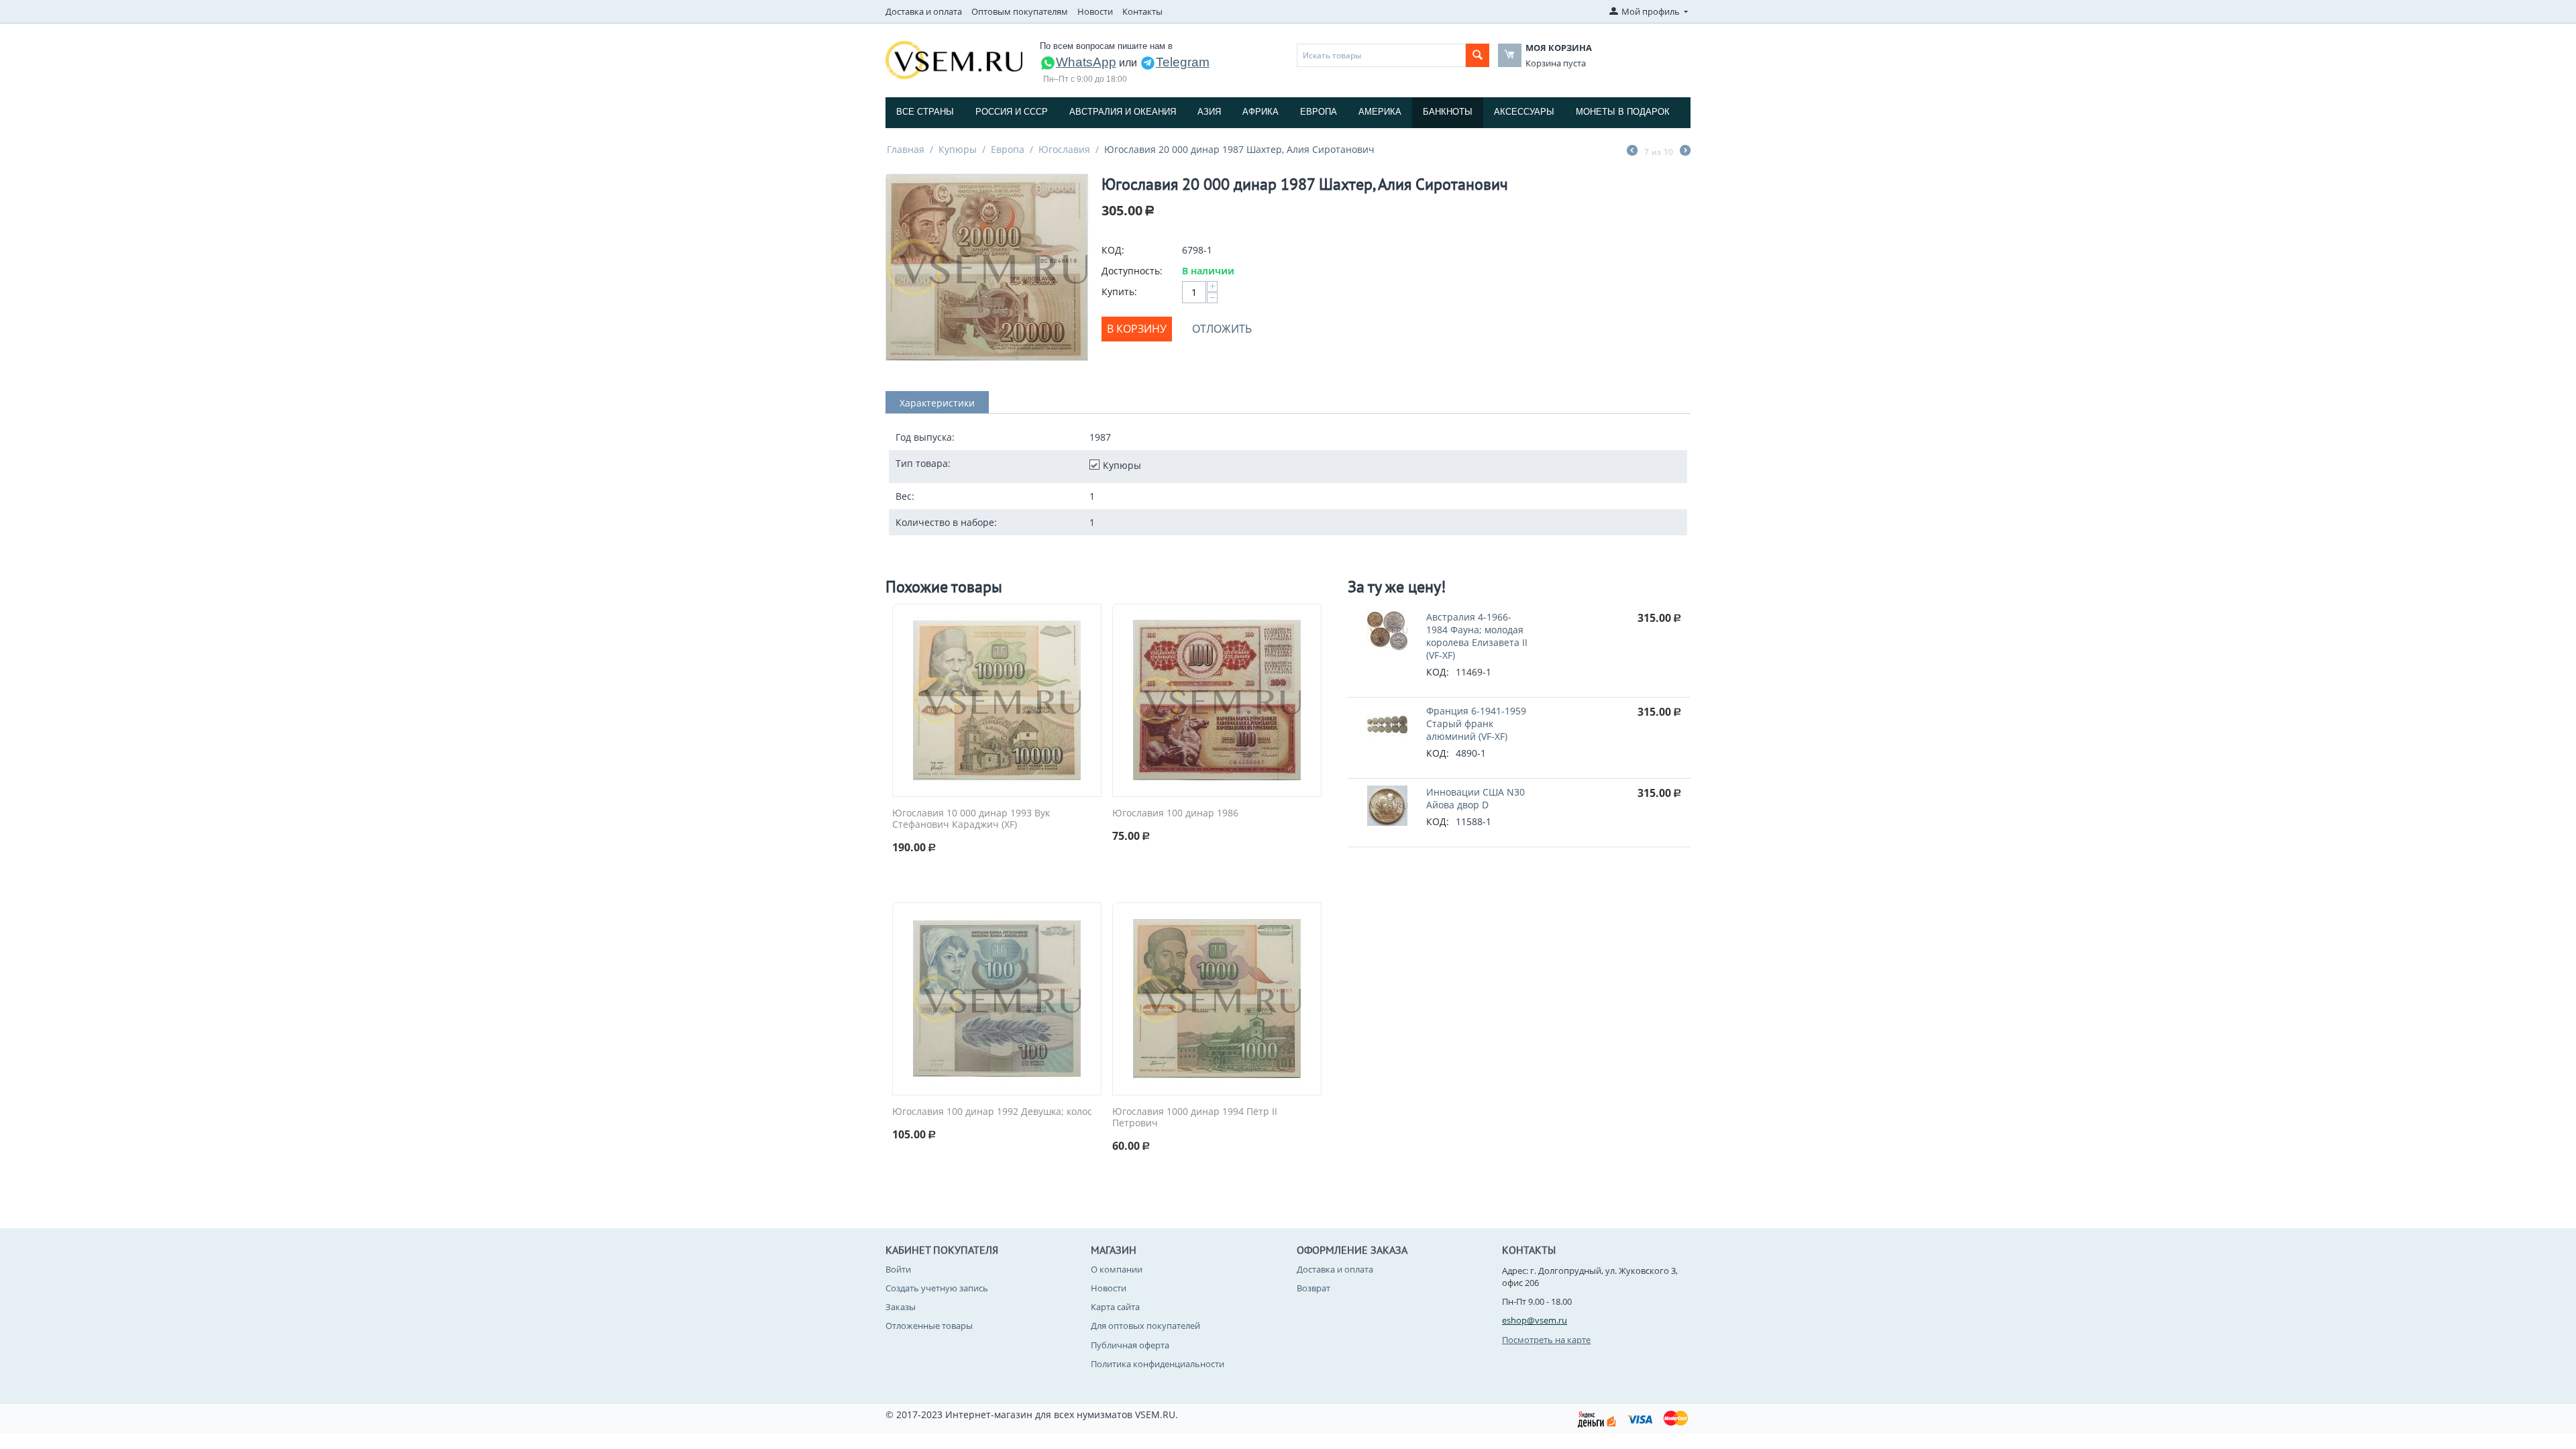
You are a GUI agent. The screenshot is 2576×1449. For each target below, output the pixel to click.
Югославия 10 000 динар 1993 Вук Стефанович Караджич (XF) (971, 819)
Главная (906, 149)
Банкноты (1448, 112)
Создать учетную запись (937, 1288)
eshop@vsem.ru (1535, 1320)
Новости (1095, 11)
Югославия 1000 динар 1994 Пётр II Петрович (1195, 1118)
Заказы (901, 1307)
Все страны (925, 112)
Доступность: (1132, 271)
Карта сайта (1115, 1307)
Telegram (1183, 62)
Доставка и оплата (924, 11)
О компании (1117, 1269)
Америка (1380, 112)
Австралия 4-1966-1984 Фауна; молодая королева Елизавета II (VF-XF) (1477, 636)
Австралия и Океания (1123, 112)
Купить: (1119, 291)
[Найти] (1478, 55)
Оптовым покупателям (1020, 11)
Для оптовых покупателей (1145, 1326)
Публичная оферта (1130, 1345)
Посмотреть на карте (1546, 1340)
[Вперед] (1685, 152)
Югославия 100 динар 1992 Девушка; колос (992, 1112)
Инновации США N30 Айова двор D (1475, 798)
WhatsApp (1086, 62)
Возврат (1313, 1288)
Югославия (1064, 149)
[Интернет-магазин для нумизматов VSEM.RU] (954, 59)
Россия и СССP (1012, 112)
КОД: (1113, 250)
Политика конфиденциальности (1158, 1364)
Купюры (958, 149)
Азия (1209, 112)
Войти (898, 1269)
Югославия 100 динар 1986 (1175, 813)
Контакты (1142, 11)
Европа (1319, 112)
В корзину (1137, 329)
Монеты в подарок (1623, 112)
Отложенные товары (929, 1326)
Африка (1260, 112)
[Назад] (1632, 152)
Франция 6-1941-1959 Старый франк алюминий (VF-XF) (1476, 723)
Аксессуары (1524, 112)
